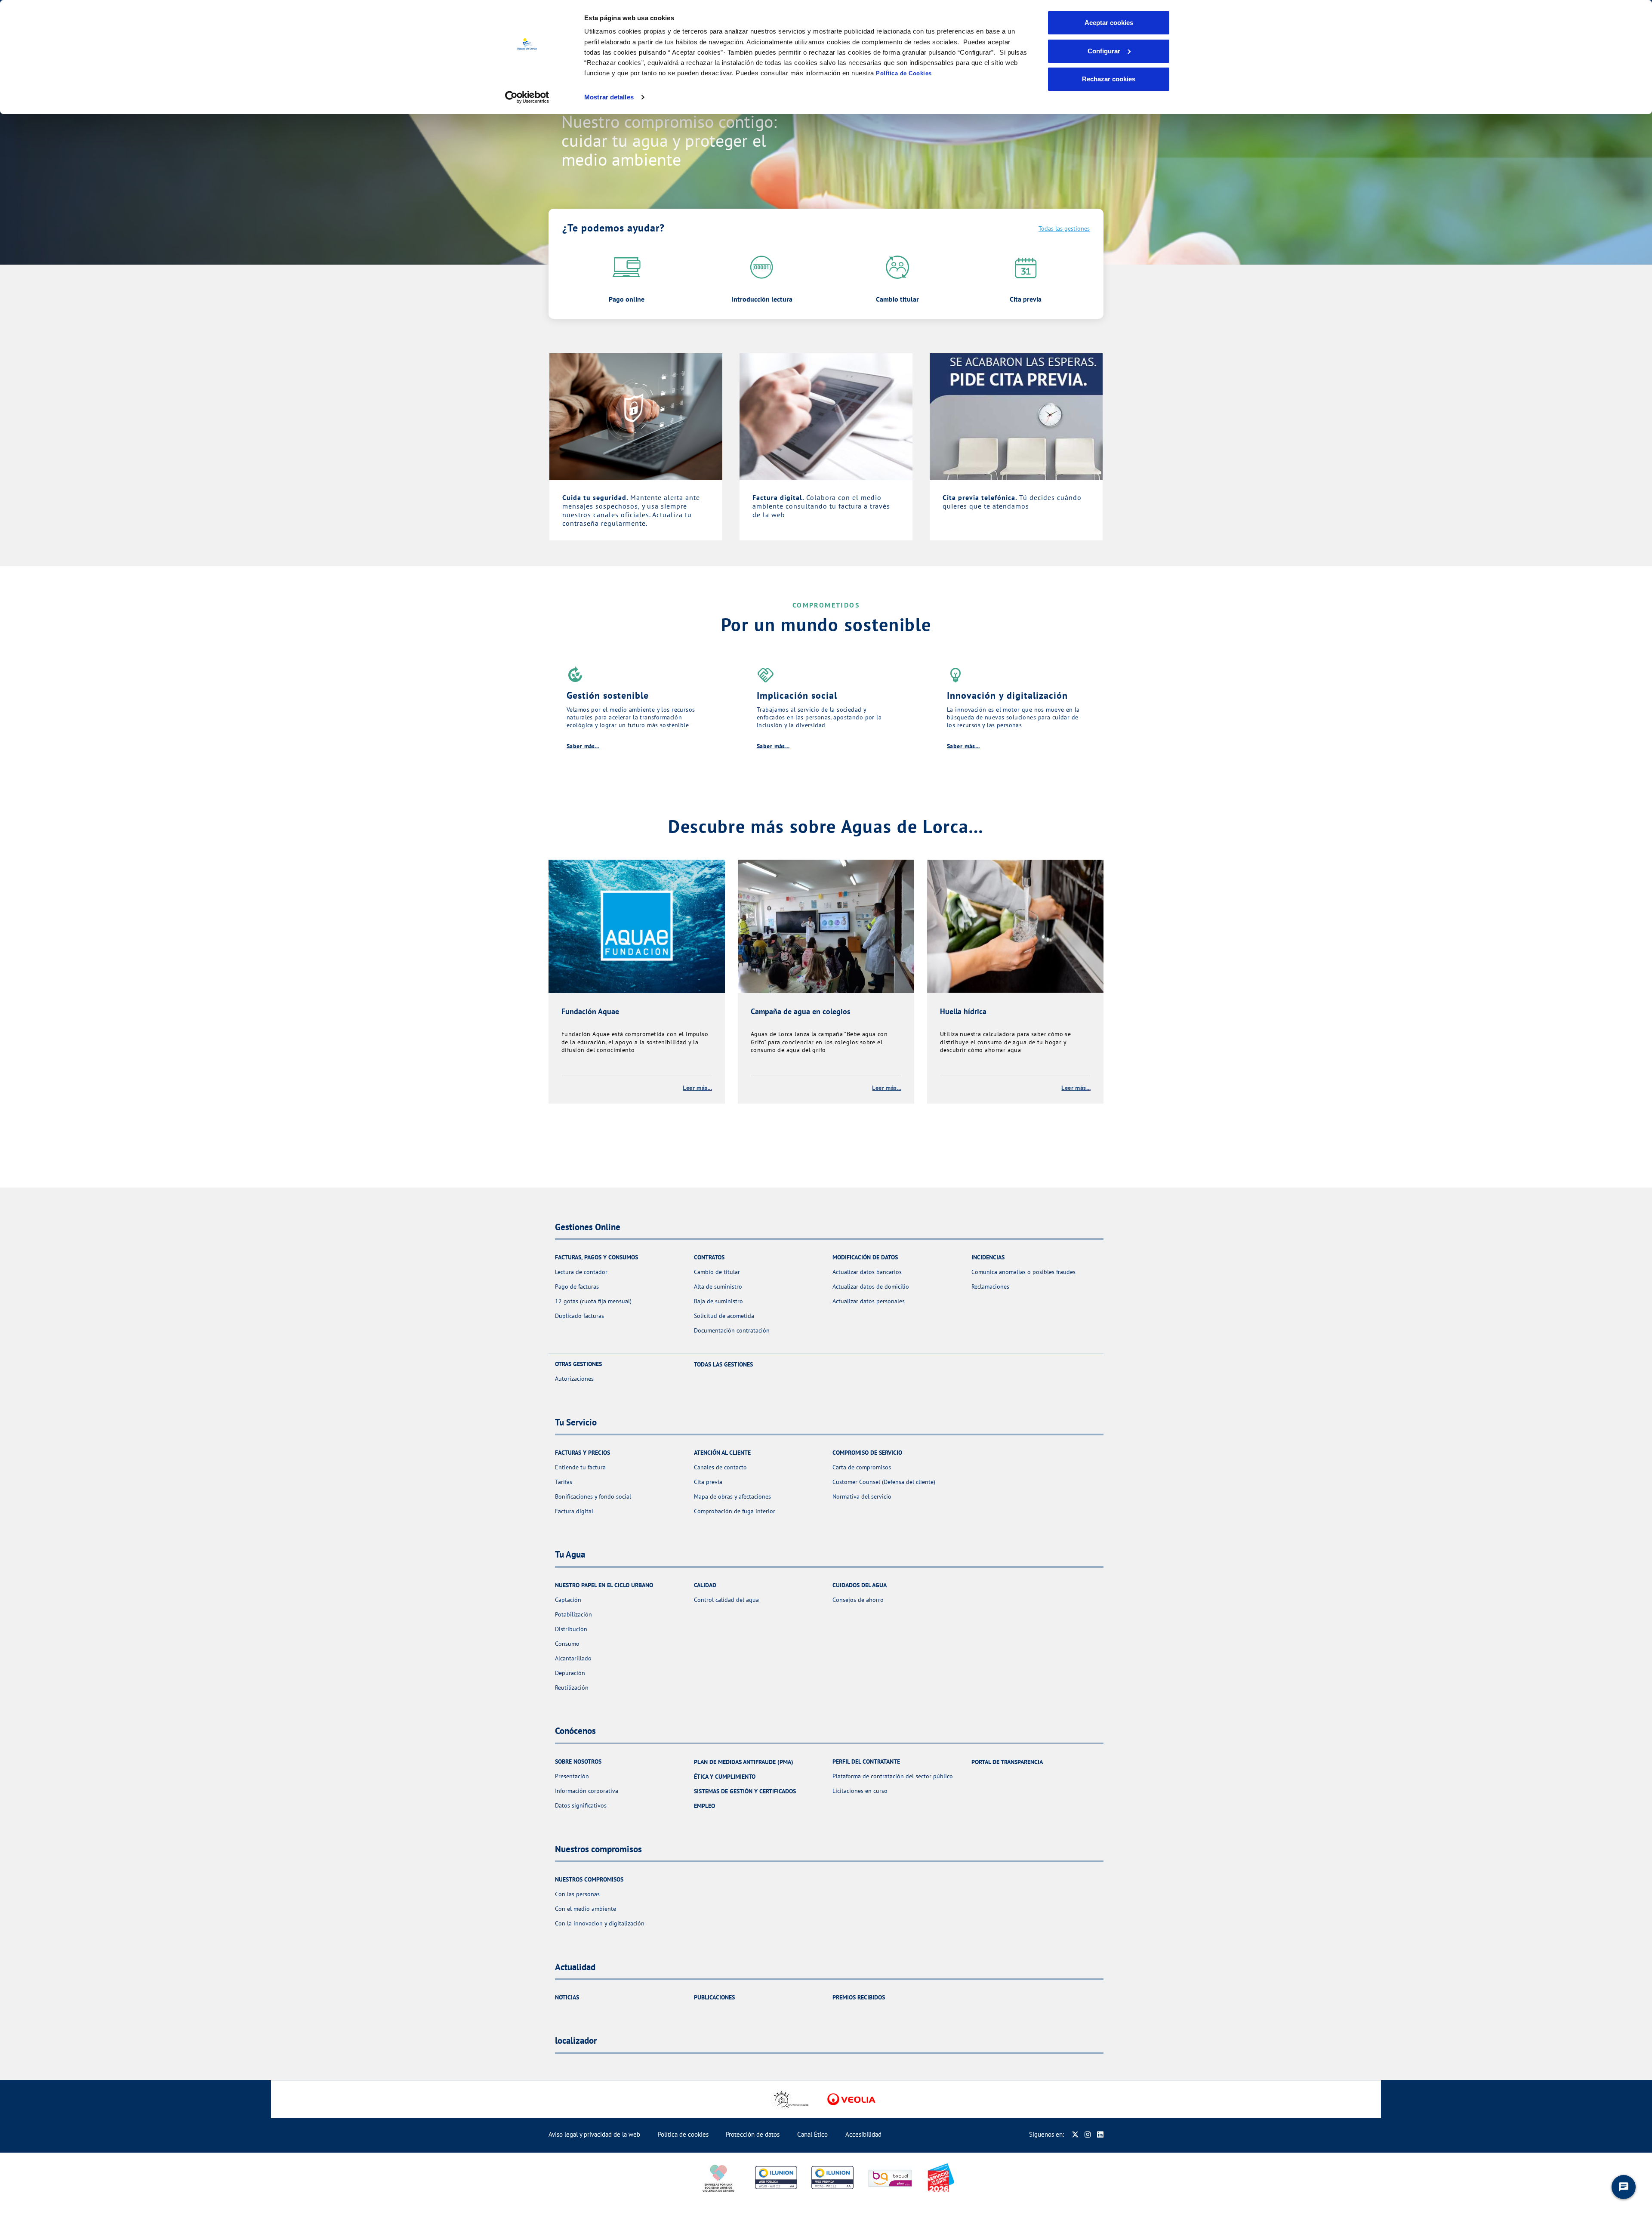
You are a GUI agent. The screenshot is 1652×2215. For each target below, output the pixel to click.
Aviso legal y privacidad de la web (594, 2134)
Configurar (1104, 51)
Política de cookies (683, 2134)
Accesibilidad (863, 2134)
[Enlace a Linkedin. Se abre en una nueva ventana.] (1100, 2134)
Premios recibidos (859, 1997)
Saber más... (583, 746)
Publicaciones (714, 1997)
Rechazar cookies (1109, 79)
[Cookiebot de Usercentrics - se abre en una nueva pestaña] (527, 97)
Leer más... (697, 1088)
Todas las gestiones (1064, 228)
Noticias (567, 1997)
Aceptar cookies (1109, 23)
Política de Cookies (904, 73)
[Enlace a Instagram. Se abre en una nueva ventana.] (1088, 2134)
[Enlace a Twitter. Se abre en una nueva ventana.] (1075, 2134)
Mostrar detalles (609, 97)
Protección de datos (753, 2134)
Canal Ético (812, 2134)
